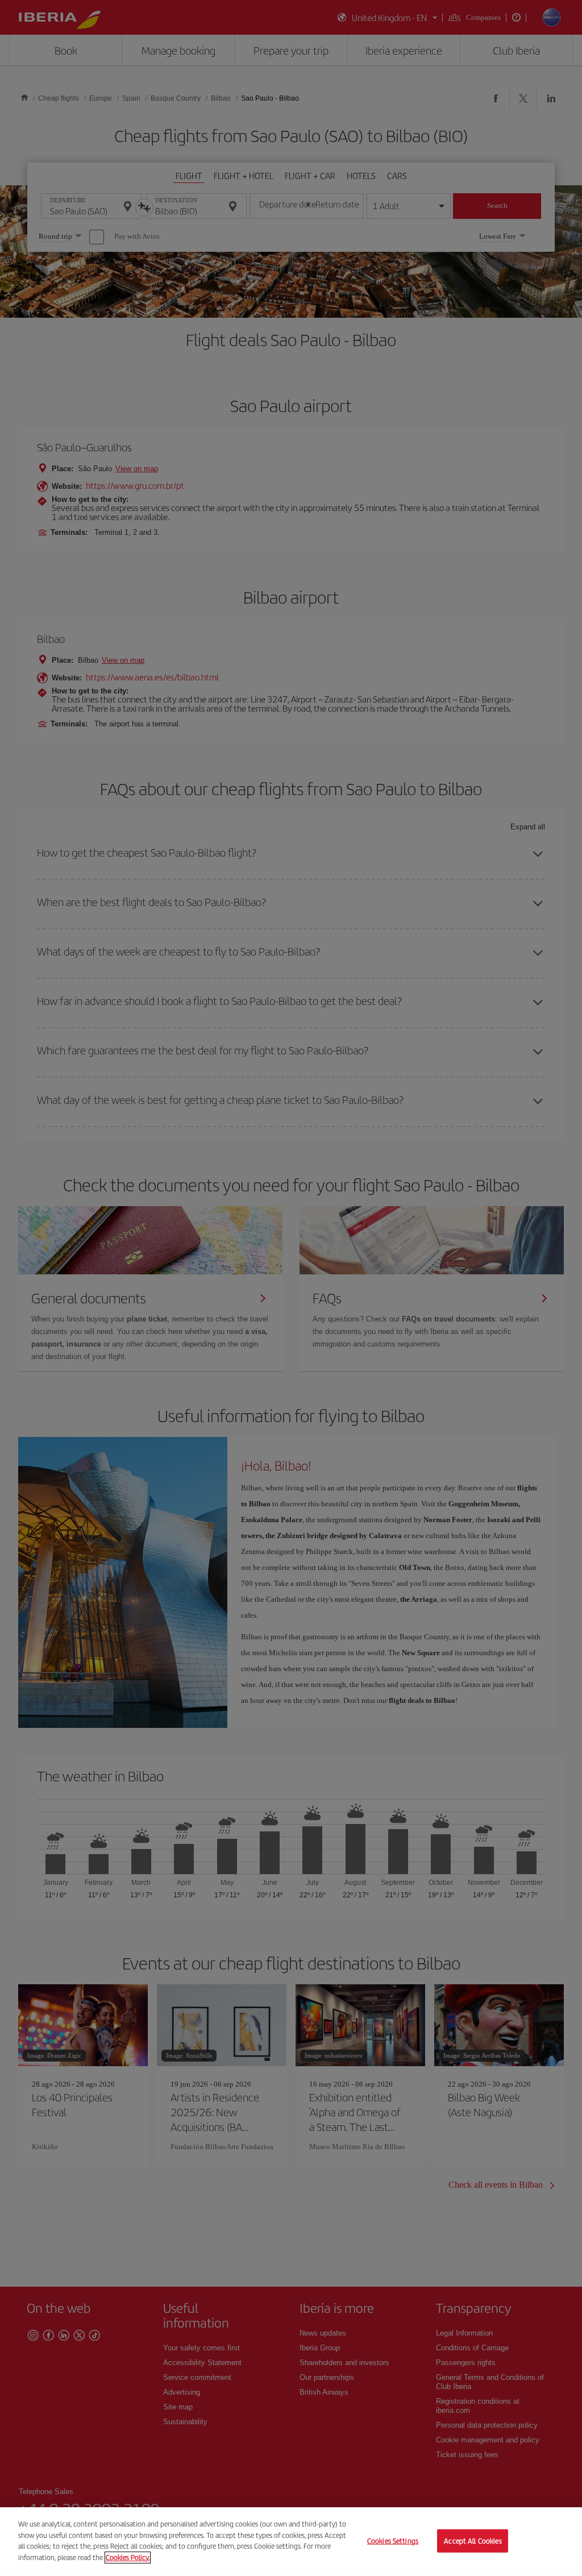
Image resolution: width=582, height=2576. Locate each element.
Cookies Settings (393, 2540)
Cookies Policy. (128, 2557)
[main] (291, 2542)
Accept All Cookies (473, 2540)
